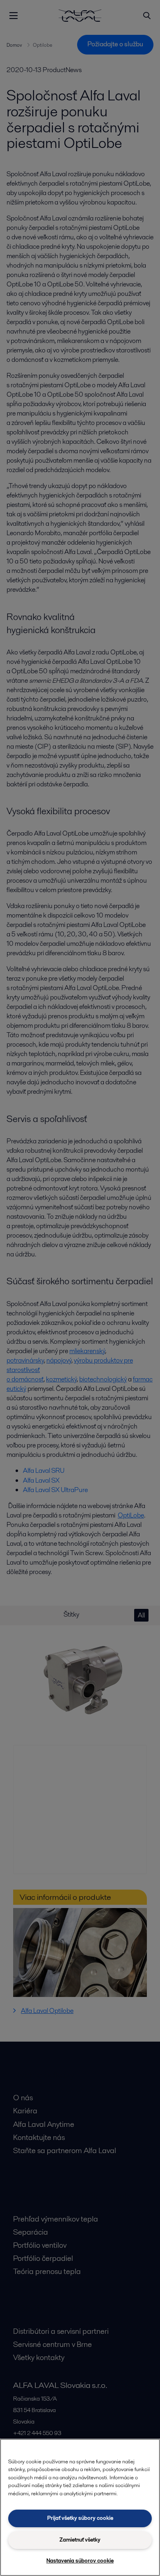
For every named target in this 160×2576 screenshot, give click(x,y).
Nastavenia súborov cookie (80, 2561)
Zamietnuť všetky (80, 2540)
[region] (80, 2507)
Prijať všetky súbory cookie (80, 2518)
